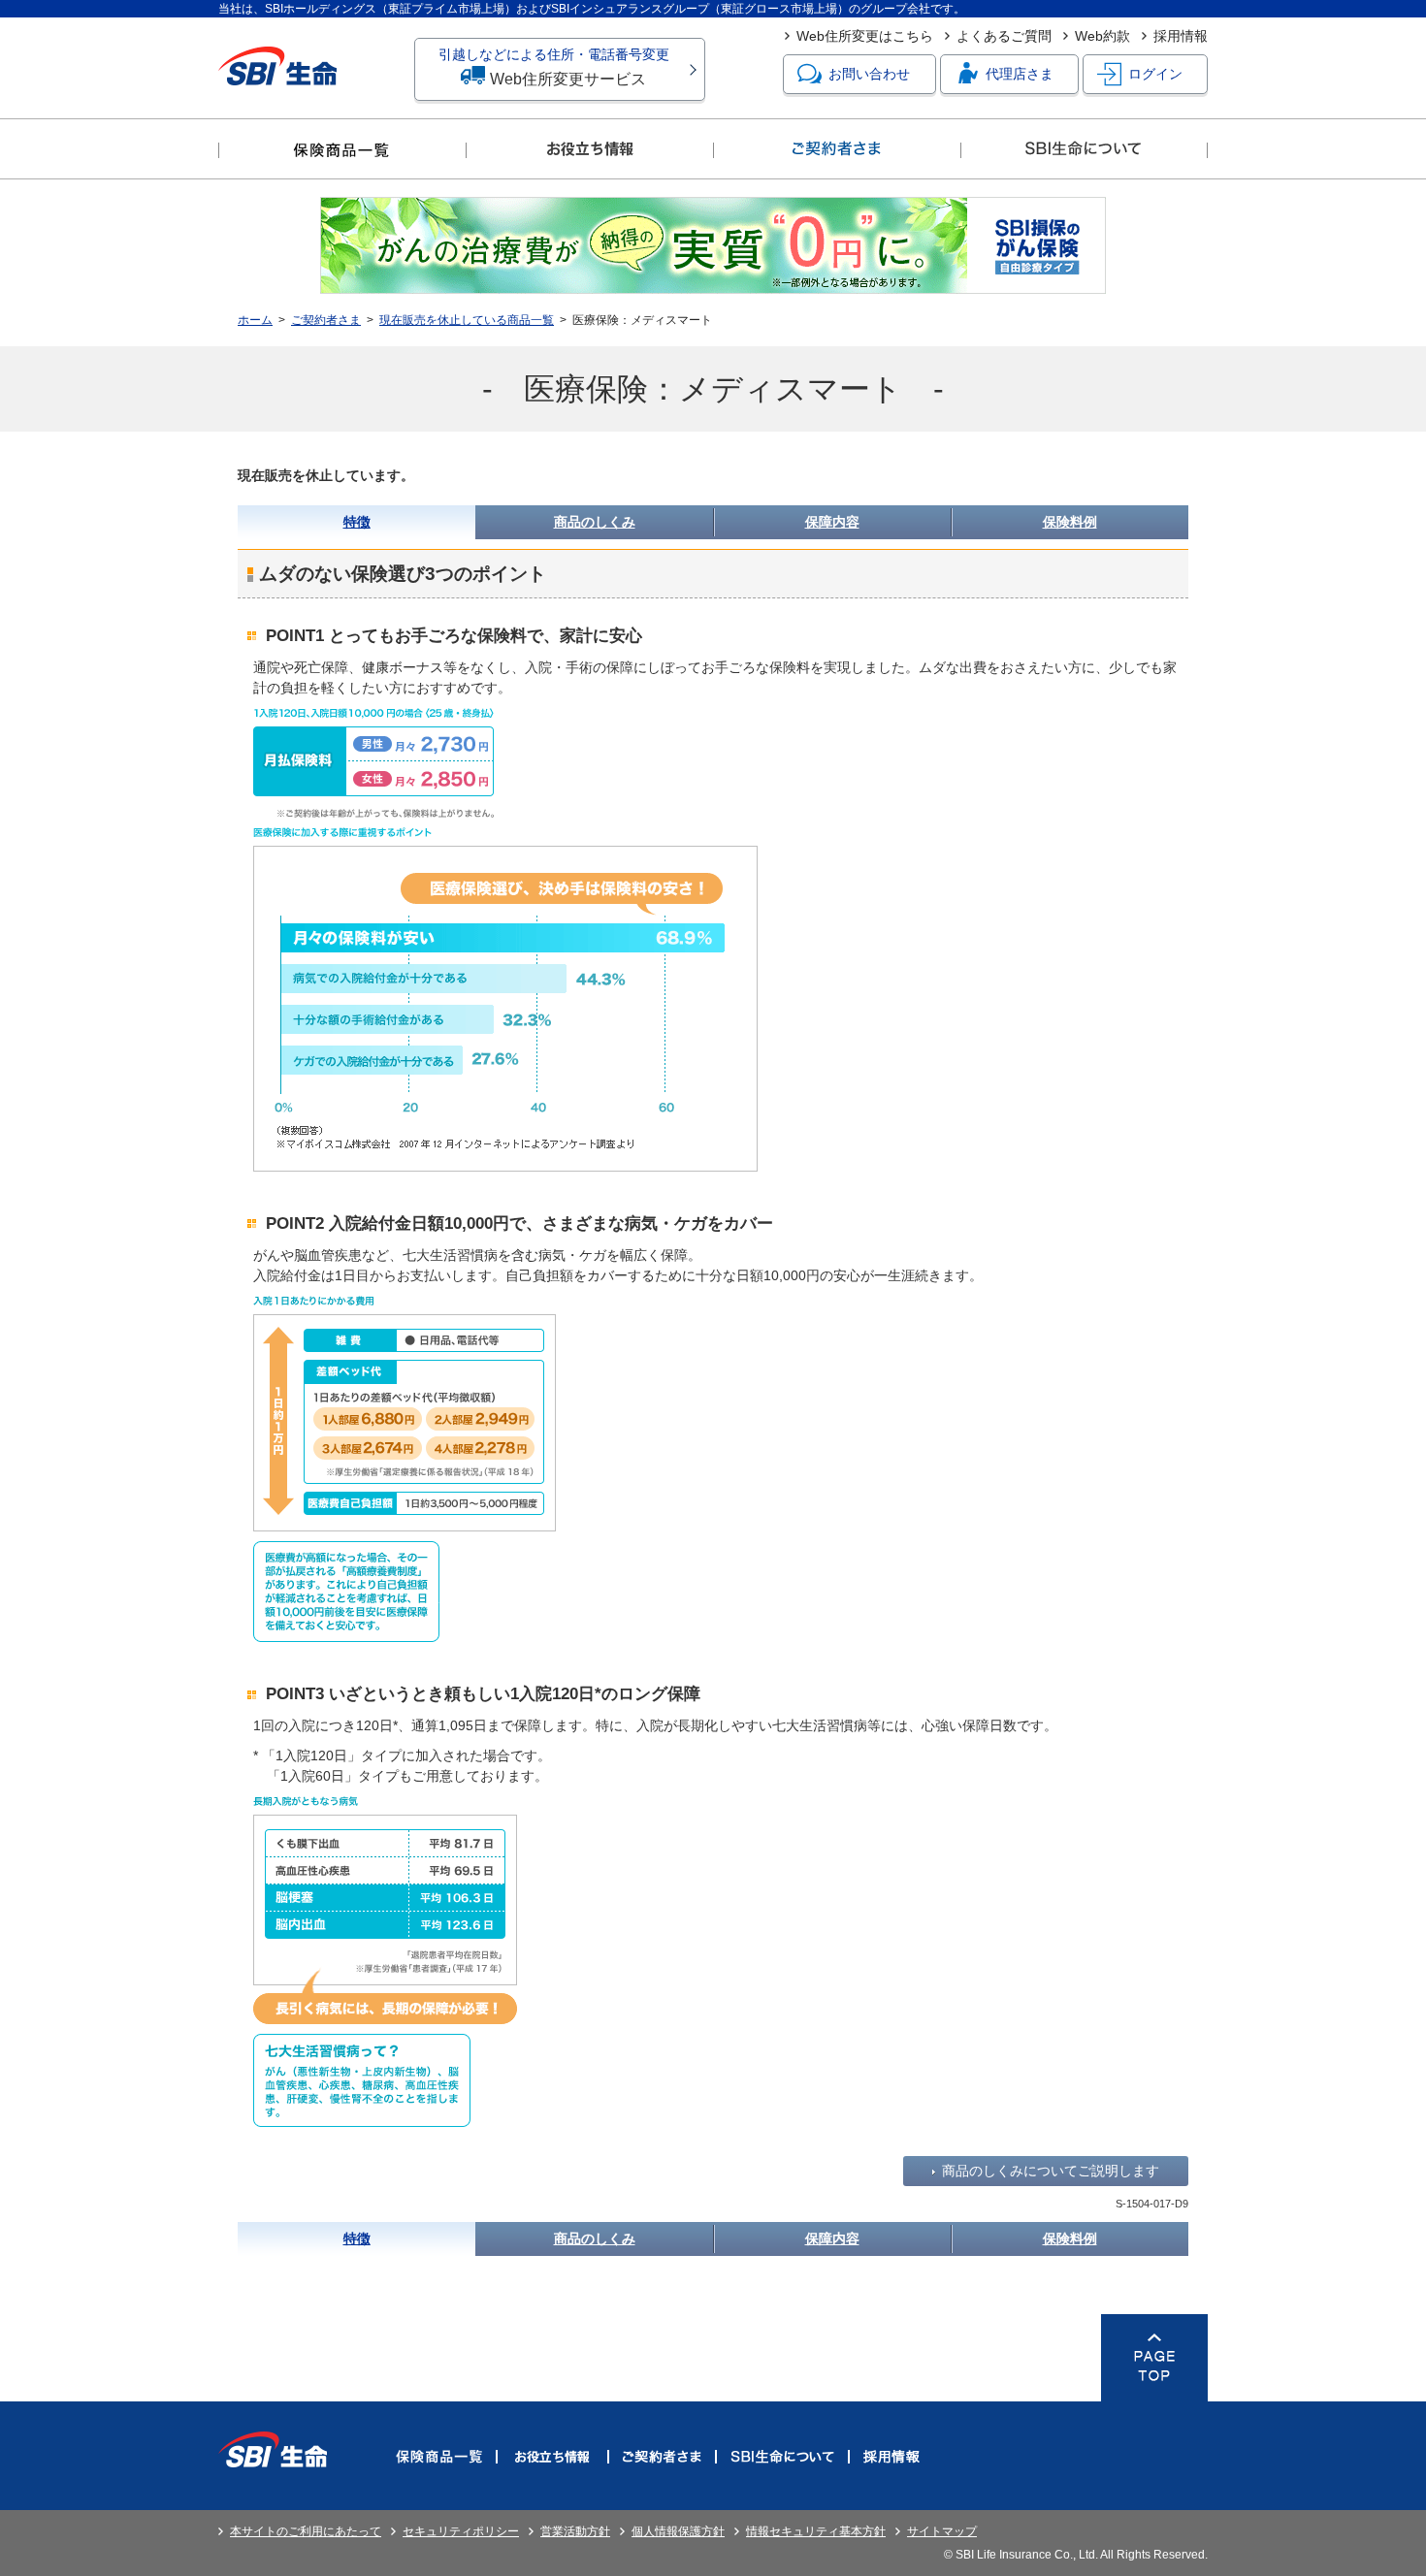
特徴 (357, 522)
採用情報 (1181, 36)
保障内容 (832, 522)
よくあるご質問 (1004, 36)
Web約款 (1102, 36)
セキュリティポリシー (461, 2531)
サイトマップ (942, 2531)
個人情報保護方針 (678, 2531)
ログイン (1155, 74)
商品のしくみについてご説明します (1051, 2171)
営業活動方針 (575, 2531)
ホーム (255, 320)
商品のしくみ (595, 522)
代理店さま (1020, 74)
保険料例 (1070, 522)
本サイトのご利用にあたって (306, 2531)
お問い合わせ (869, 74)
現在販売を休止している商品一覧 (467, 320)
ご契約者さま (326, 320)
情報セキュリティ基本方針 (816, 2531)
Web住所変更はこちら (865, 36)
